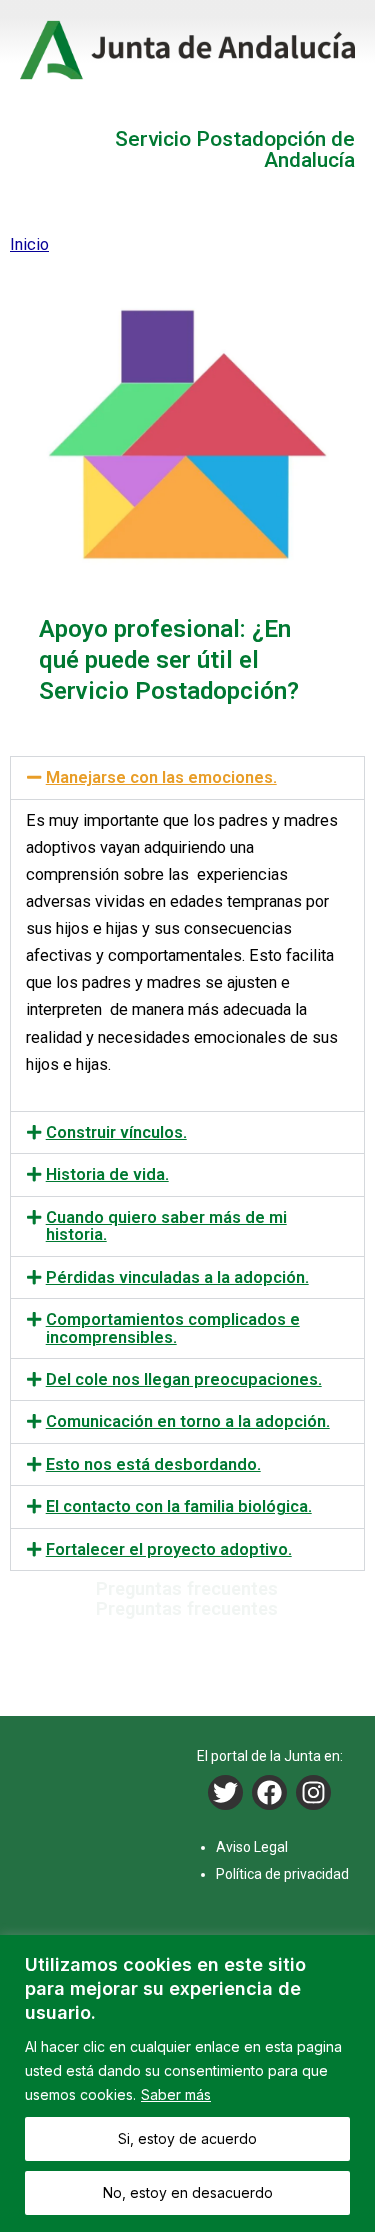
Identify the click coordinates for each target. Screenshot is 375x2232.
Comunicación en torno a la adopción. (188, 1421)
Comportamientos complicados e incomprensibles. (173, 1328)
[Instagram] (313, 1792)
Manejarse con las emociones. (161, 777)
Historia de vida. (107, 1174)
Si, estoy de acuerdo (187, 2138)
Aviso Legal (252, 1847)
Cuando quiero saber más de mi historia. (166, 1226)
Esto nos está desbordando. (153, 1464)
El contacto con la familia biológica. (179, 1506)
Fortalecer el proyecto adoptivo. (169, 1549)
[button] (187, 777)
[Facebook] (269, 1792)
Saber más (176, 2094)
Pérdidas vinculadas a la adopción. (177, 1277)
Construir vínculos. (116, 1132)
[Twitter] (225, 1792)
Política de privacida (278, 1874)
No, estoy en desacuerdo (188, 2192)
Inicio (29, 244)
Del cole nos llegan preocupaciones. (184, 1379)
